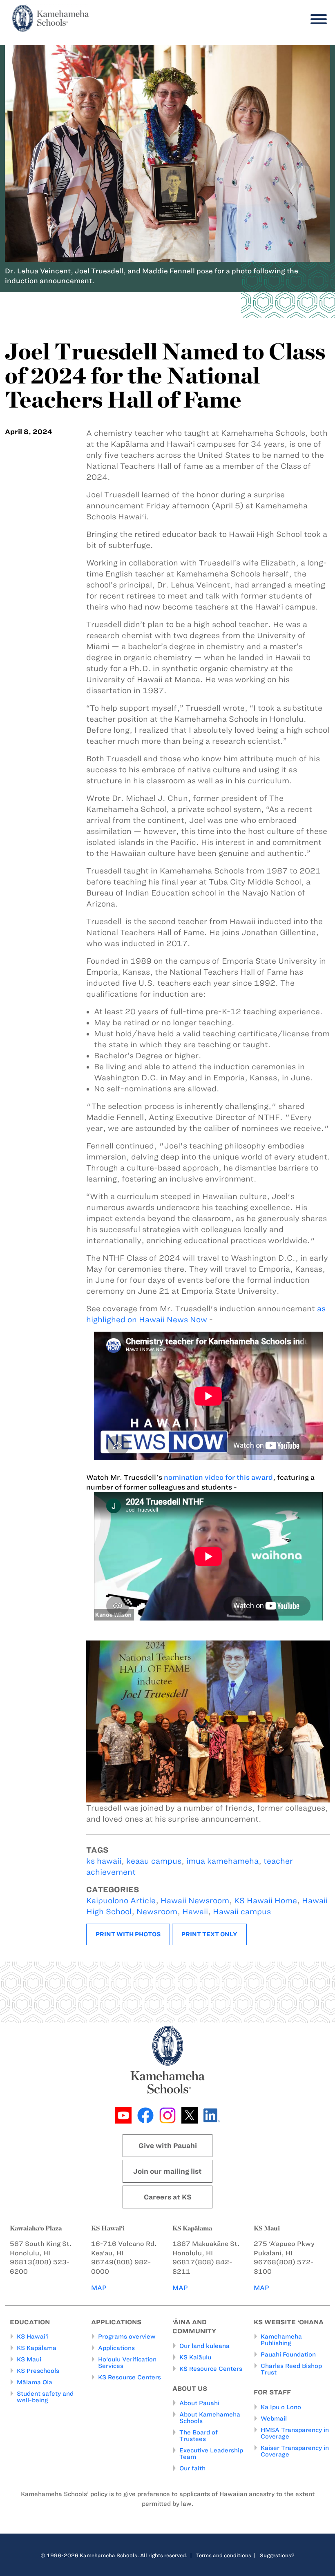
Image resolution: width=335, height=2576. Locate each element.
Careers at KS (168, 2197)
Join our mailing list (167, 2171)
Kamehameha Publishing (281, 2340)
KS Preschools (38, 2371)
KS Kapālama (37, 2348)
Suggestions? (277, 2555)
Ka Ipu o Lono (281, 2407)
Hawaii (195, 1912)
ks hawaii (104, 1861)
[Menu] (317, 19)
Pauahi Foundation (288, 2354)
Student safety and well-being (45, 2397)
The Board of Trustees (199, 2436)
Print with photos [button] (128, 1934)
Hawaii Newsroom (195, 1901)
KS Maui (29, 2359)
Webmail (274, 2419)
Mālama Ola (35, 2382)
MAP (99, 2288)
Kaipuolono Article (121, 1901)
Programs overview (127, 2337)
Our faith (192, 2468)
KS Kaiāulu (195, 2357)
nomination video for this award (218, 1477)
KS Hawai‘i (33, 2337)
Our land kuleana (204, 2346)
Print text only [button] (209, 1934)
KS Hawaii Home (266, 1901)
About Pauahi (199, 2403)
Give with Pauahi (168, 2146)
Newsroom (157, 1912)
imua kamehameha (222, 1861)
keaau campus (154, 1861)
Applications (116, 2348)
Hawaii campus (242, 1912)
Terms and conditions (224, 2555)
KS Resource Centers (130, 2377)
